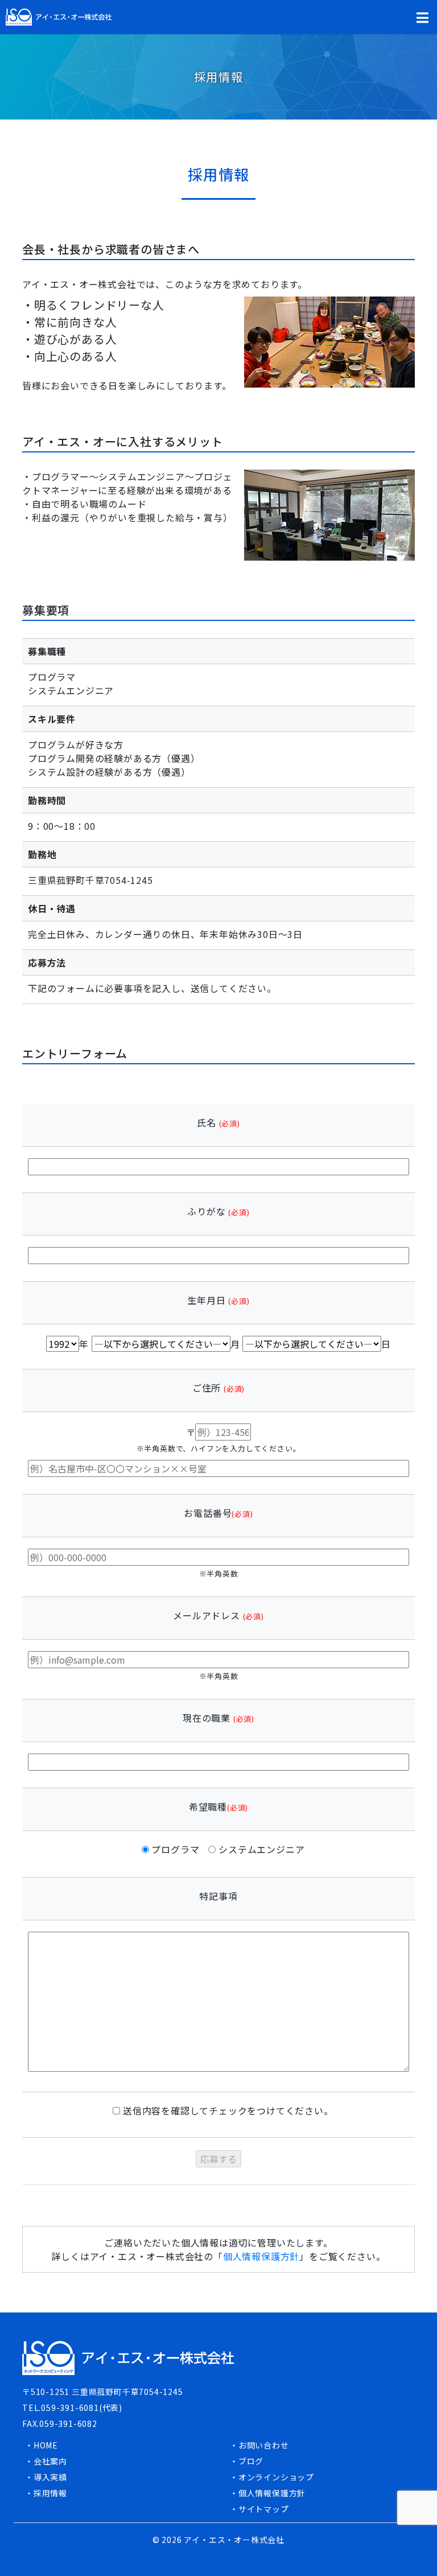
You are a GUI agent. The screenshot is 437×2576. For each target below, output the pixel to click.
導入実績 (50, 2477)
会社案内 (50, 2461)
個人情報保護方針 (261, 2256)
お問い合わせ (264, 2445)
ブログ (251, 2461)
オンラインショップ (276, 2477)
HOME (46, 2445)
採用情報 (50, 2493)
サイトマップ (264, 2509)
